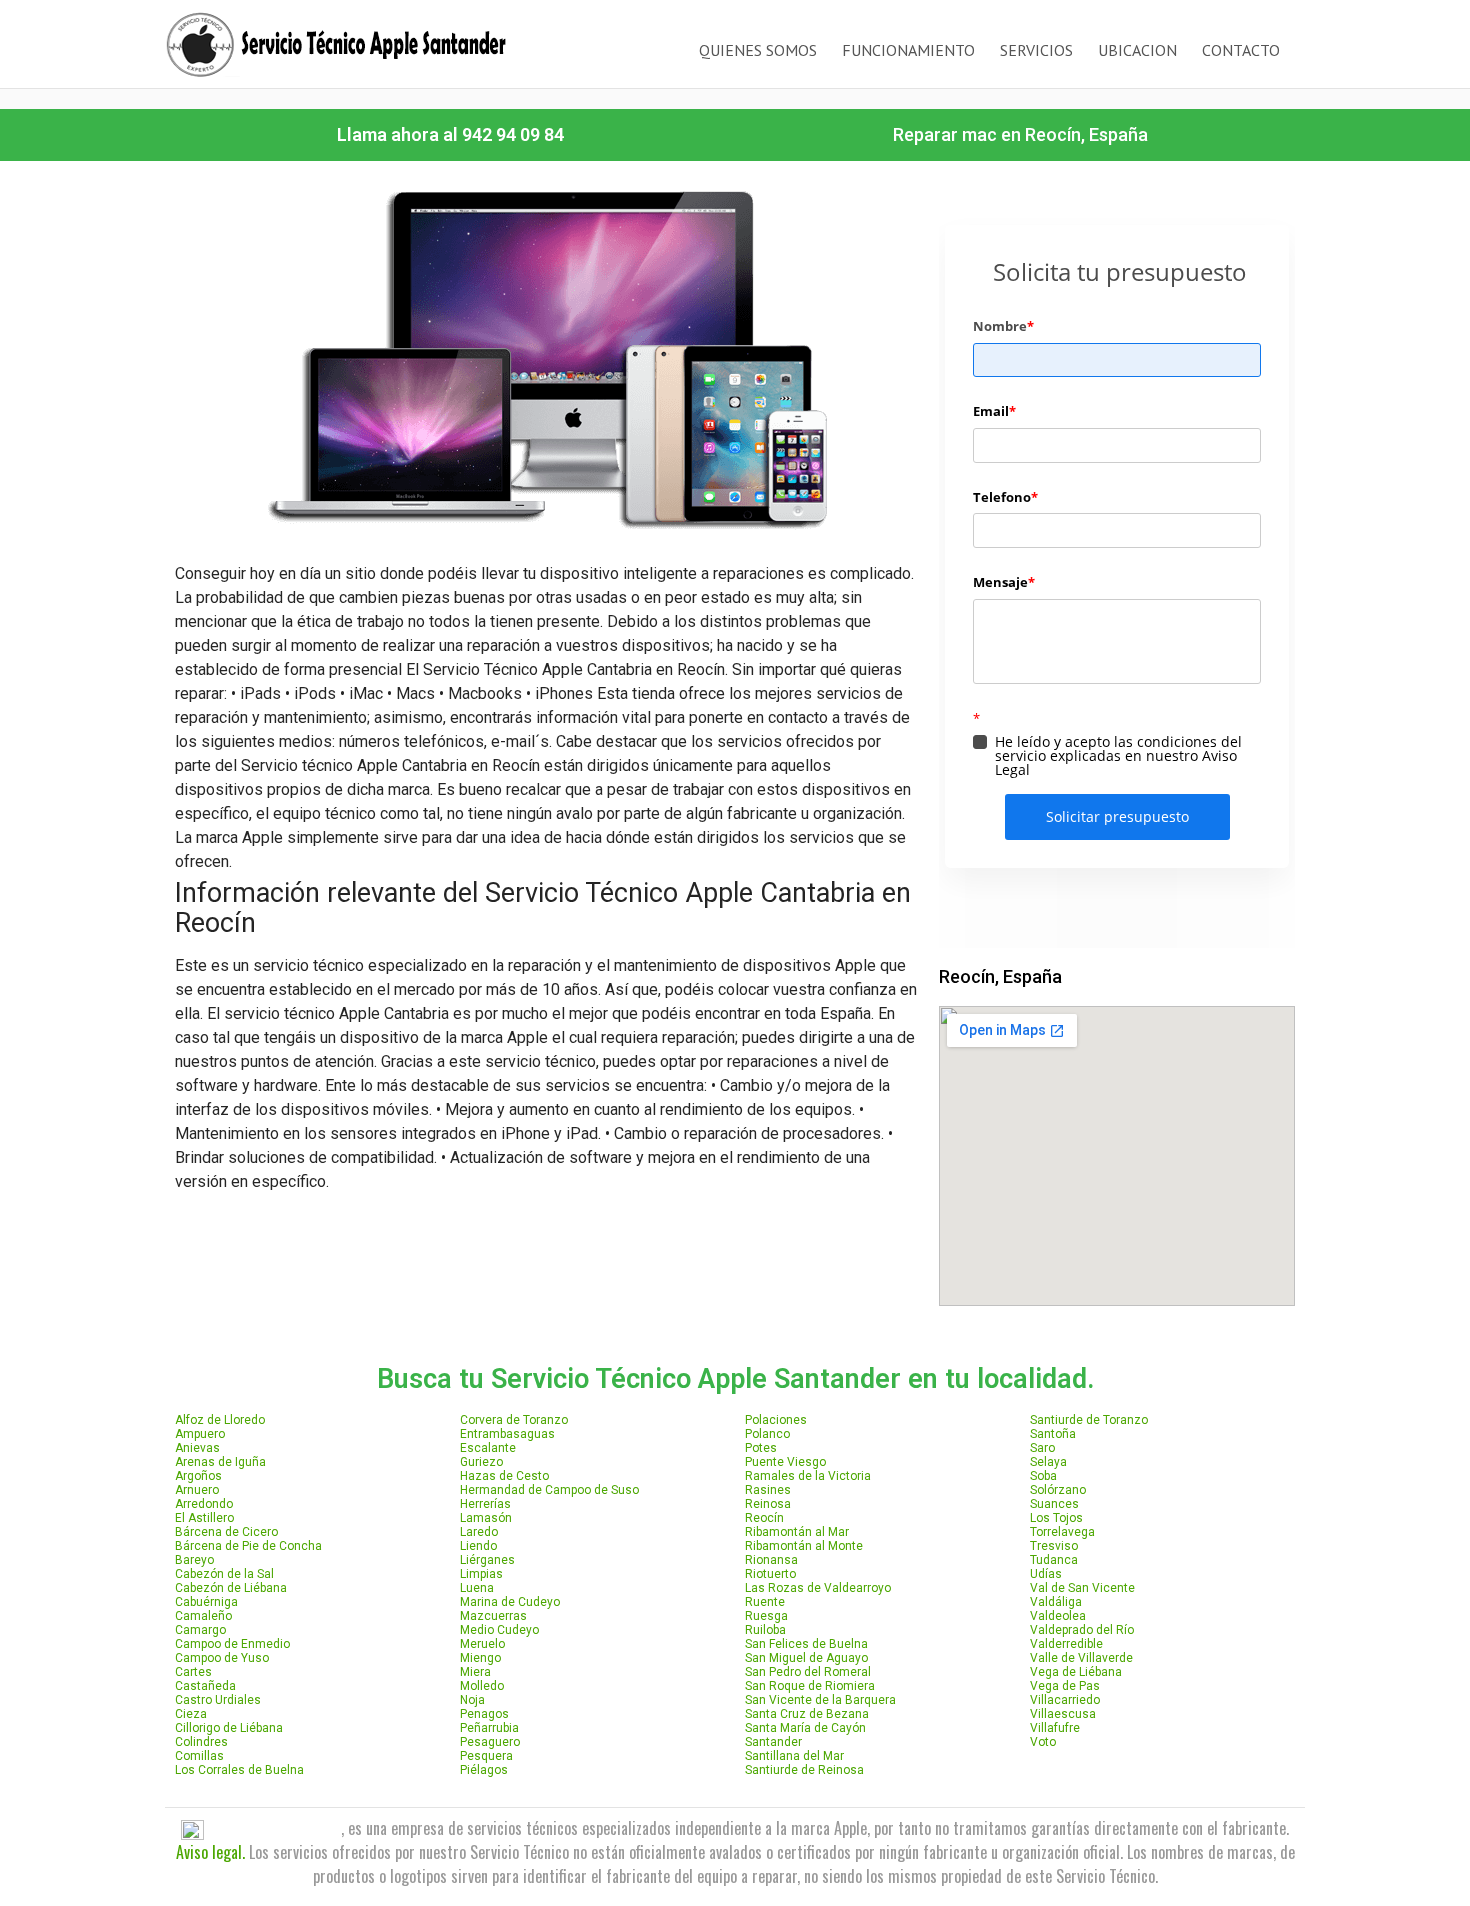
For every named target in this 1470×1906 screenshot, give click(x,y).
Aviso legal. (210, 1852)
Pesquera (486, 1756)
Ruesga (766, 1616)
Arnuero (197, 1490)
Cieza (191, 1714)
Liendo (478, 1546)
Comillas (199, 1756)
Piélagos (484, 1770)
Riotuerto (770, 1574)
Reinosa (768, 1504)
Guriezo (481, 1462)
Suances (1054, 1504)
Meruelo (482, 1644)
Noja (472, 1700)
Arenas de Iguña (220, 1462)
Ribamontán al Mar (797, 1532)
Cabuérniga (206, 1602)
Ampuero (200, 1434)
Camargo (200, 1630)
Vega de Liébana (1076, 1672)
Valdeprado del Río (1082, 1630)
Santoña (1053, 1434)
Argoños (198, 1476)
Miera (475, 1672)
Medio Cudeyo (499, 1630)
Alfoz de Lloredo (220, 1420)
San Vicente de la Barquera (820, 1700)
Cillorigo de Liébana (229, 1728)
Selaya (1048, 1462)
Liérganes (487, 1560)
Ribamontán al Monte (804, 1546)
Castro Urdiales (218, 1700)
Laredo (479, 1532)
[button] (450, 135)
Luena (477, 1588)
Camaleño (203, 1616)
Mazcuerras (493, 1616)
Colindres (201, 1742)
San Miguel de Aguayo (806, 1658)
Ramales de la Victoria (808, 1476)
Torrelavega (1062, 1532)
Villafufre (1055, 1728)
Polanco (767, 1434)
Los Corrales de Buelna (239, 1770)
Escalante (488, 1448)
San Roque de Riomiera (810, 1686)
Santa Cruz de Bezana (807, 1714)
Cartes (193, 1672)
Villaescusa (1063, 1714)
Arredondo (204, 1504)
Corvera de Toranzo (514, 1420)
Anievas (197, 1448)
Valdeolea (1058, 1616)
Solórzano (1058, 1490)
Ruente (765, 1602)
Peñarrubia (489, 1728)
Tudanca (1054, 1560)
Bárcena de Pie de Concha (248, 1546)
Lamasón (486, 1518)
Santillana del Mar (794, 1756)
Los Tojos (1056, 1518)
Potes (761, 1448)
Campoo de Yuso (222, 1658)
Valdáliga (1056, 1602)
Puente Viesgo (785, 1462)
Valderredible (1066, 1644)
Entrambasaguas (507, 1434)
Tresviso (1054, 1546)
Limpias (481, 1574)
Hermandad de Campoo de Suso (549, 1490)
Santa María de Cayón (805, 1728)
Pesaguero (490, 1742)
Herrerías (485, 1504)
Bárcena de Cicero (226, 1532)
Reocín (764, 1518)
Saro (1042, 1448)
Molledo (482, 1686)
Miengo (480, 1658)
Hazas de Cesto (504, 1476)
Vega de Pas (1065, 1686)
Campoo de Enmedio (232, 1644)
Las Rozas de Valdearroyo (818, 1588)
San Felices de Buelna (806, 1644)
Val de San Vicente (1082, 1588)
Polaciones (776, 1420)
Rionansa (771, 1560)
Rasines (768, 1490)
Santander (773, 1742)
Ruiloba (765, 1630)
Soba (1043, 1476)
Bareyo (194, 1560)
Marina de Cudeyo (510, 1602)
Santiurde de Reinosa (804, 1770)
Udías (1046, 1574)
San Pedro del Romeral (808, 1672)
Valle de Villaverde (1081, 1658)
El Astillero (204, 1518)
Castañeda (205, 1686)
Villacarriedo (1065, 1700)
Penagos (484, 1714)
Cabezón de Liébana (231, 1588)
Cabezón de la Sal (224, 1574)
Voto (1043, 1742)
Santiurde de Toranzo (1089, 1420)
